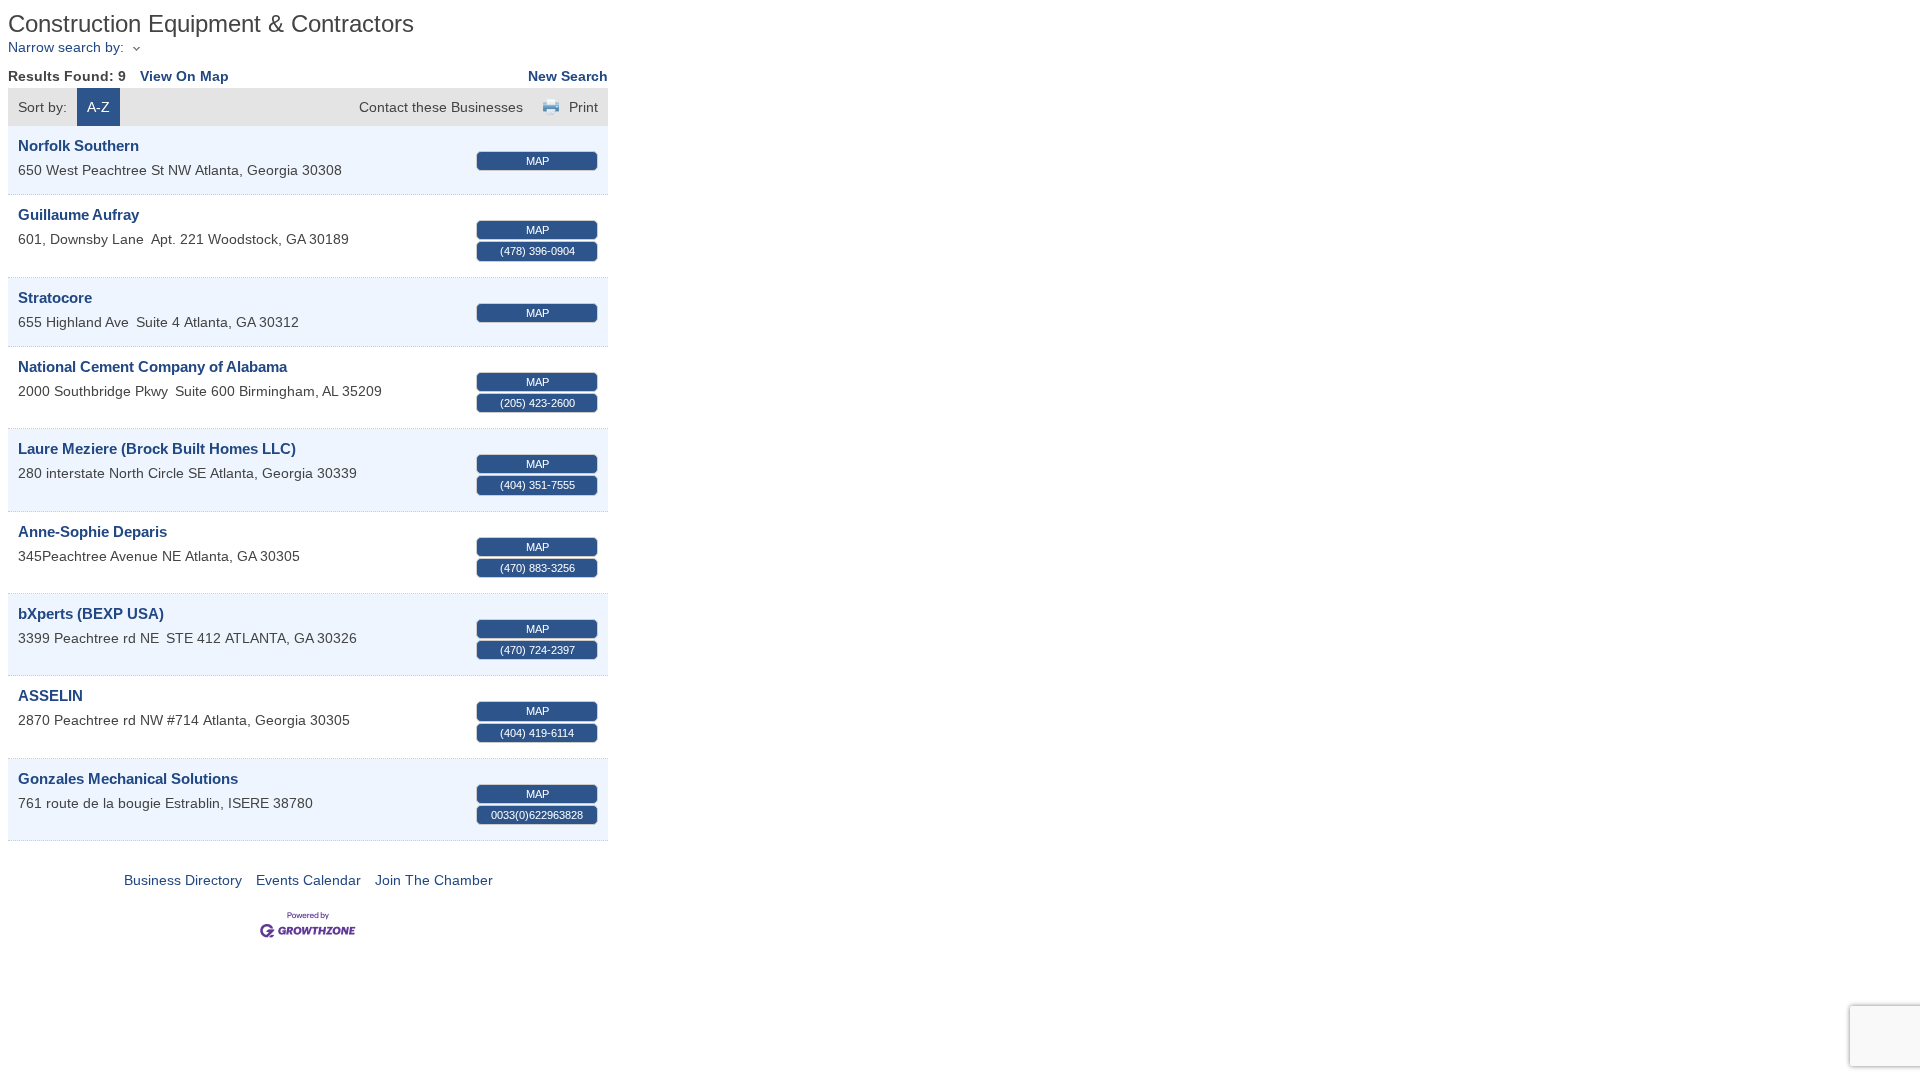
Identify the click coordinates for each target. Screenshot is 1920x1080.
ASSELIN (50, 695)
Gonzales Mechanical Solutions (128, 778)
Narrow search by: (66, 47)
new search (568, 76)
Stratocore (55, 297)
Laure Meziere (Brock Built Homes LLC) (157, 448)
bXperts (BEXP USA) (91, 613)
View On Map (184, 76)
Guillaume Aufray (78, 214)
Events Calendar (308, 880)
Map (537, 161)
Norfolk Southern (78, 145)
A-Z (98, 107)
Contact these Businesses (441, 107)
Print (583, 107)
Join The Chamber (434, 880)
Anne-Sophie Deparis (92, 531)
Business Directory (183, 880)
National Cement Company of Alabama (152, 366)
